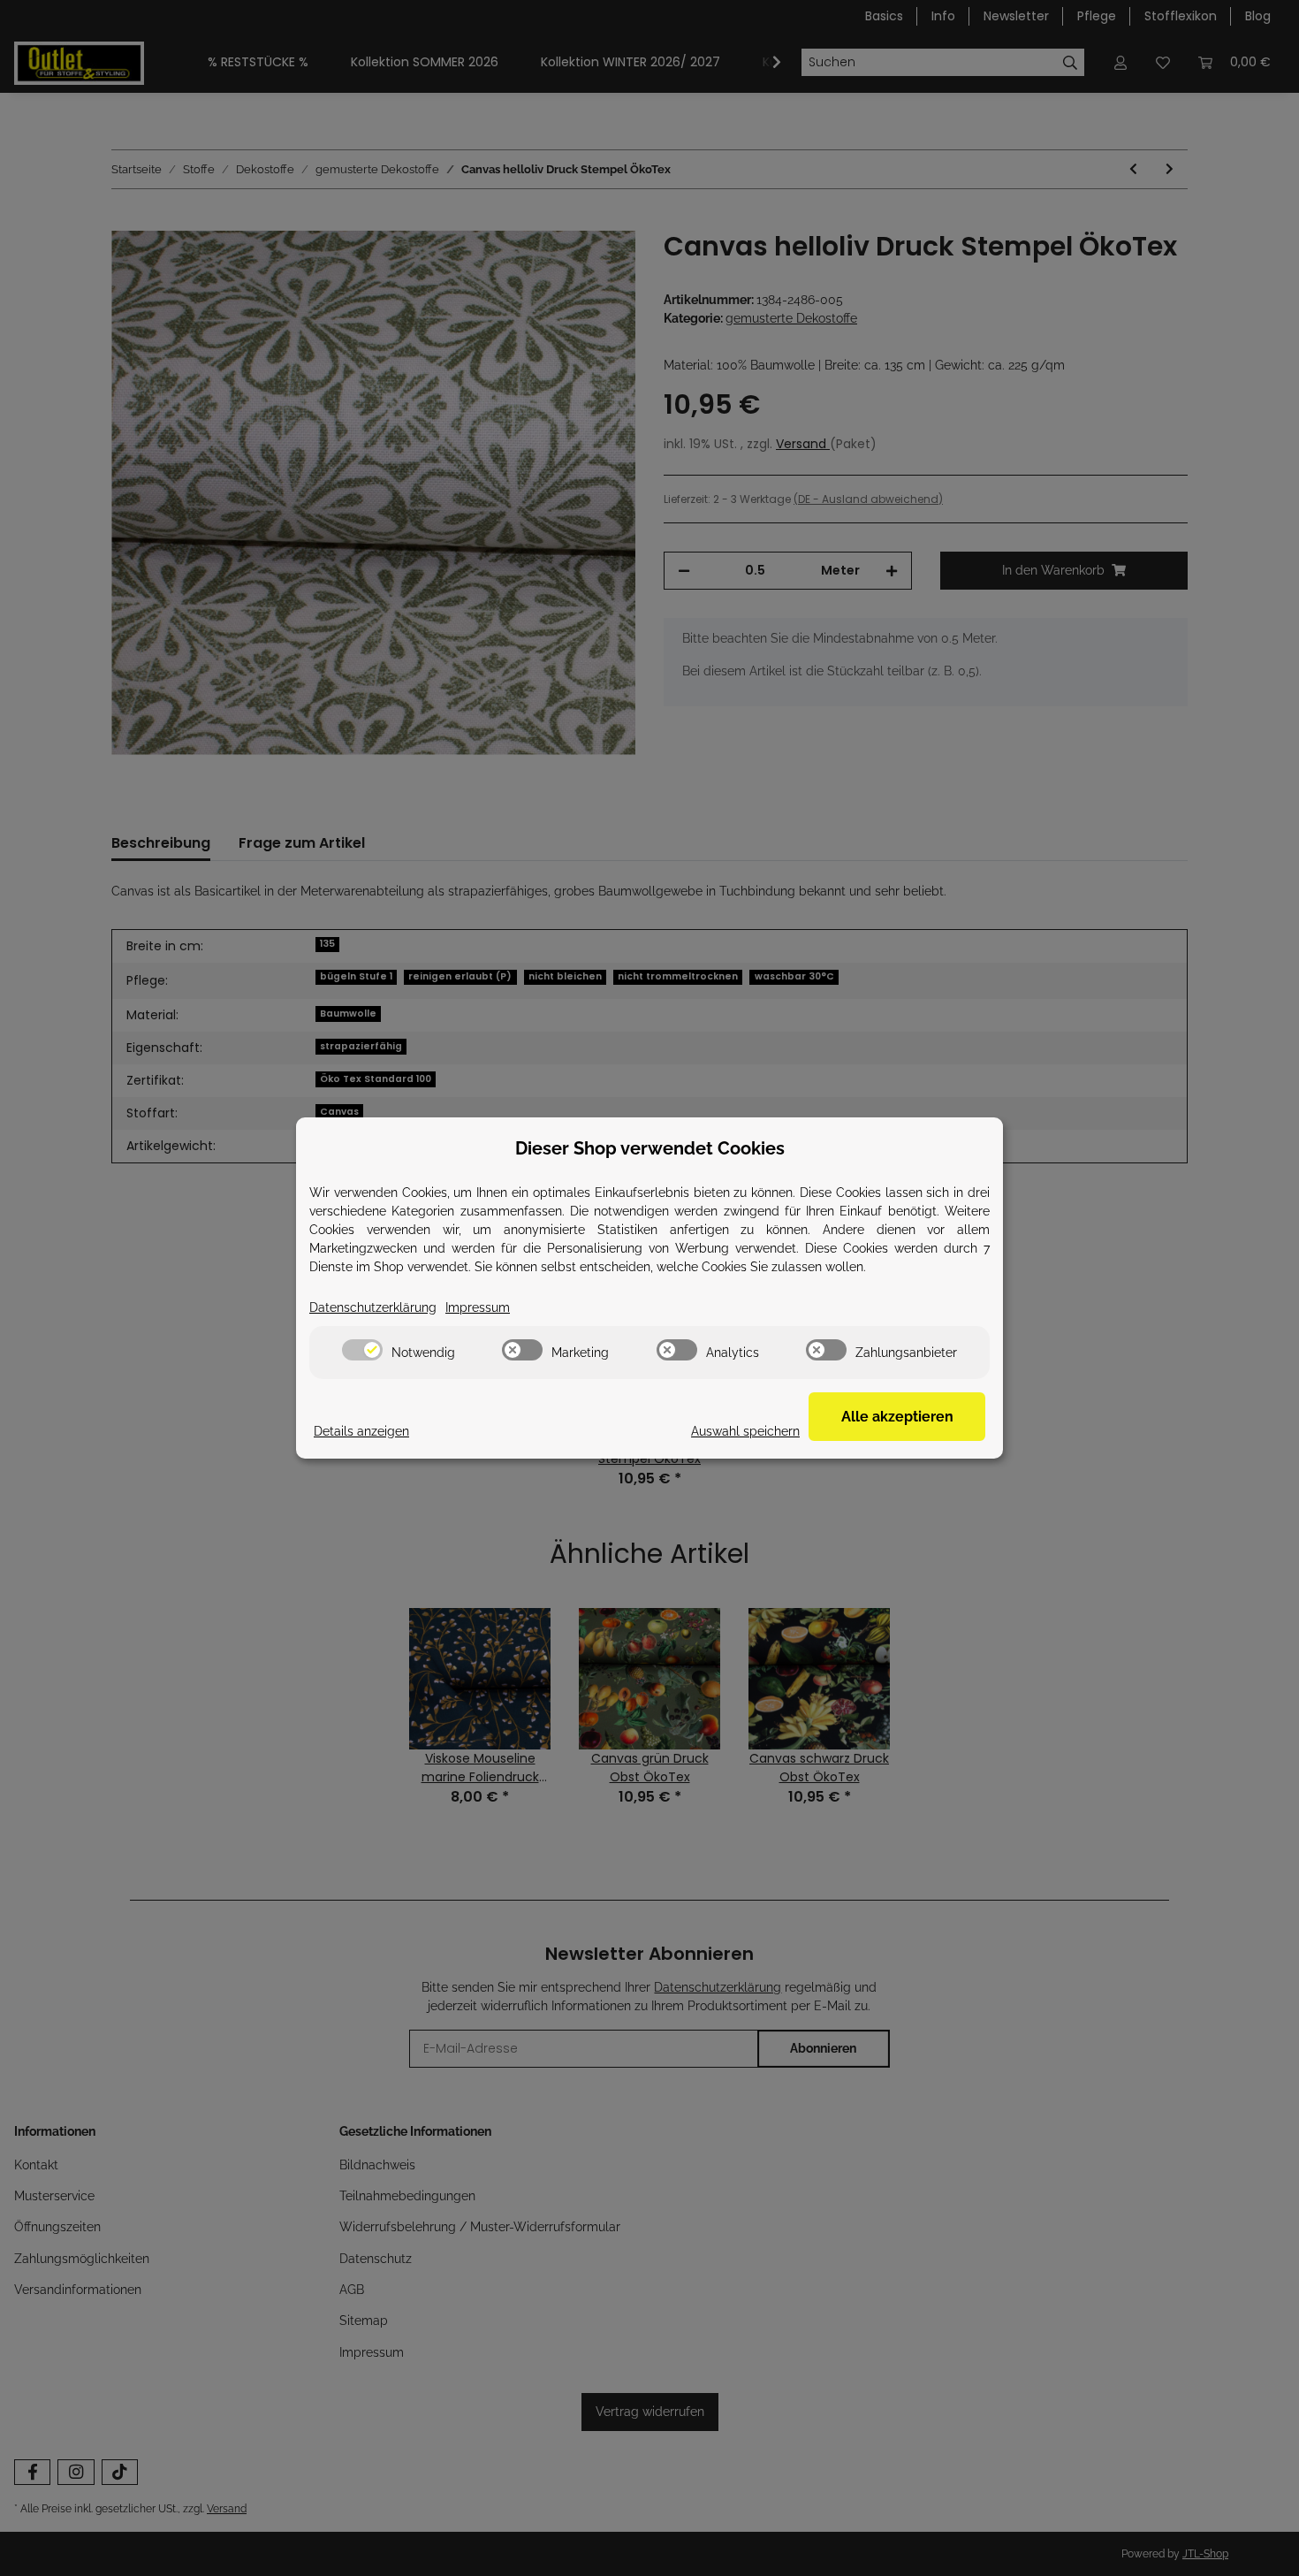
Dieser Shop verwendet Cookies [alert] (650, 1148)
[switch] (362, 1350)
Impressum (478, 1307)
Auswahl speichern (745, 1431)
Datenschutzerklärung (373, 1307)
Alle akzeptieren (897, 1417)
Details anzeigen (361, 1431)
